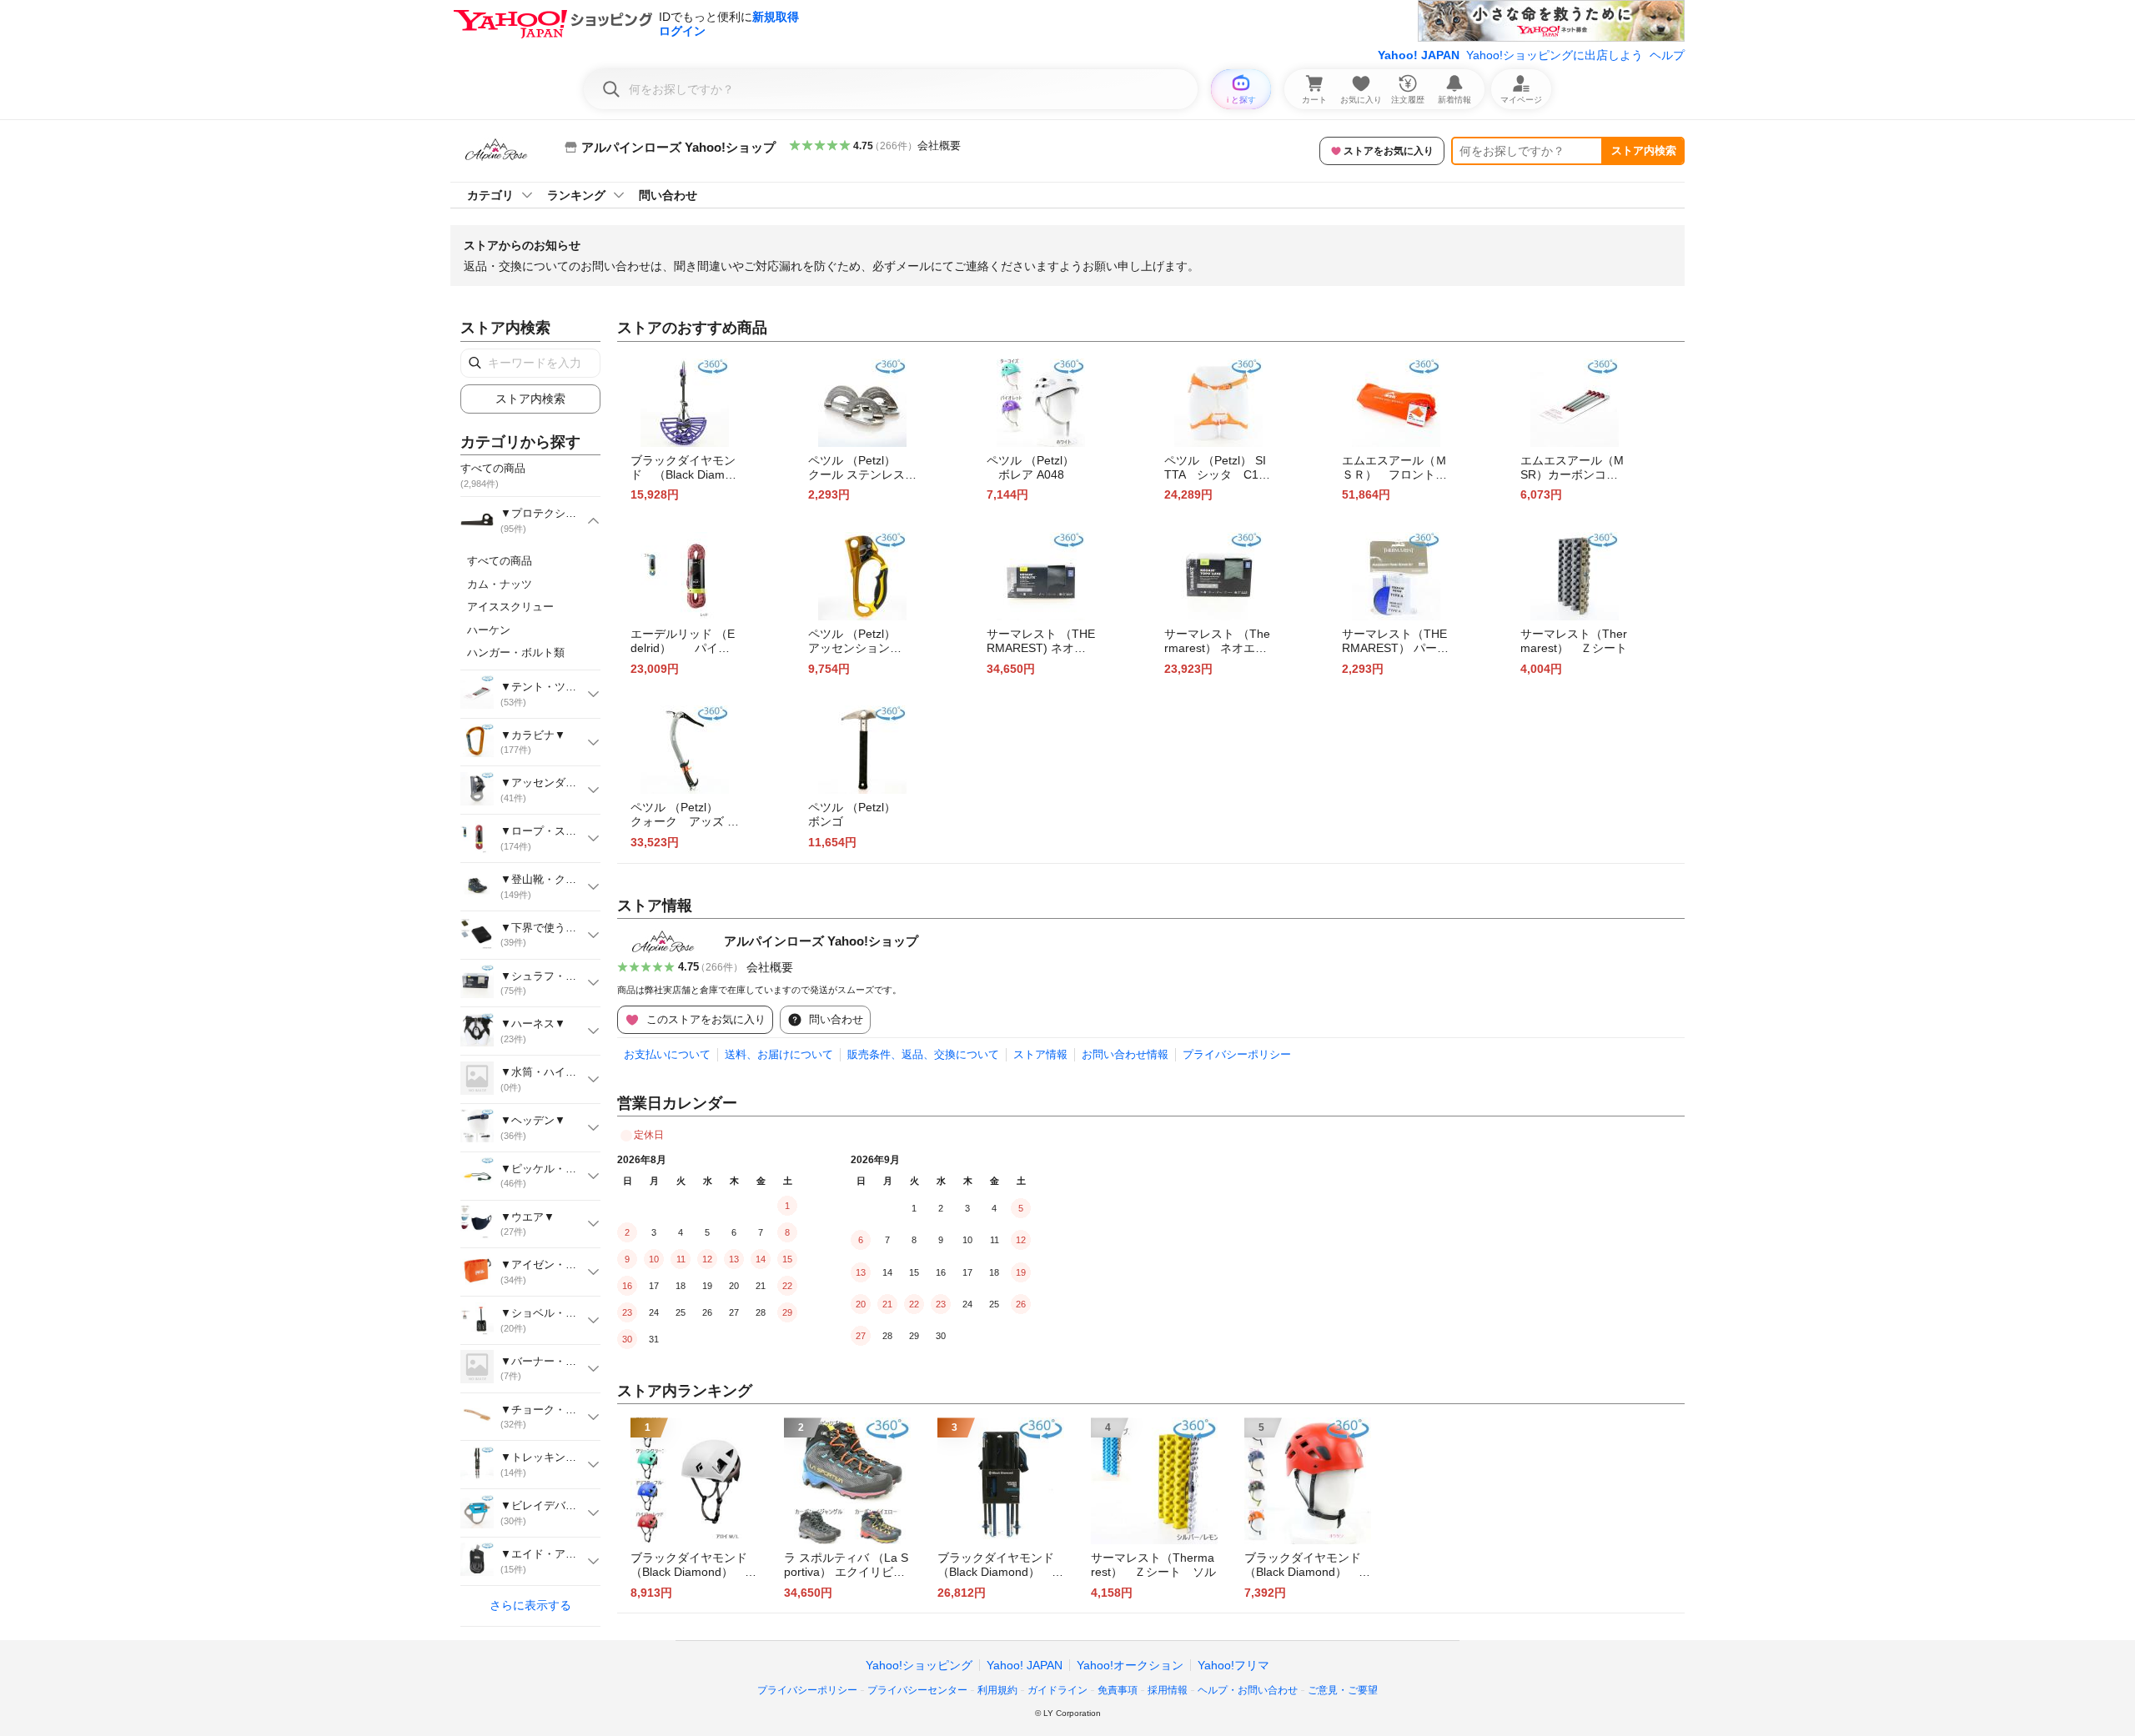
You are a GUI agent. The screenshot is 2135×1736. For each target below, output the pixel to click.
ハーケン (489, 630)
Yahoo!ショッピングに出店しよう (1555, 55)
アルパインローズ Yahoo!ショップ (821, 941)
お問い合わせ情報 (1125, 1054)
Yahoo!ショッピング (919, 1665)
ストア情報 (1040, 1054)
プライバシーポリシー (1237, 1054)
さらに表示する (530, 1605)
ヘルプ (1667, 55)
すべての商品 (500, 561)
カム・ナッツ (500, 584)
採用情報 (1168, 1690)
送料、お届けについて (779, 1054)
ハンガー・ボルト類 (516, 652)
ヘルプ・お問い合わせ (1248, 1690)
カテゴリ (490, 195)
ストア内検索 (1644, 151)
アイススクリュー (510, 607)
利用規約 (997, 1690)
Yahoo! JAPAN (1419, 55)
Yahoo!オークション (1130, 1665)
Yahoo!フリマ (1233, 1665)
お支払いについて (667, 1054)
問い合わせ (668, 195)
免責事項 (1118, 1690)
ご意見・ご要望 (1343, 1690)
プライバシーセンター (917, 1690)
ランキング (576, 195)
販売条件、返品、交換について (923, 1054)
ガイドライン (1057, 1690)
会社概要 (939, 146)
